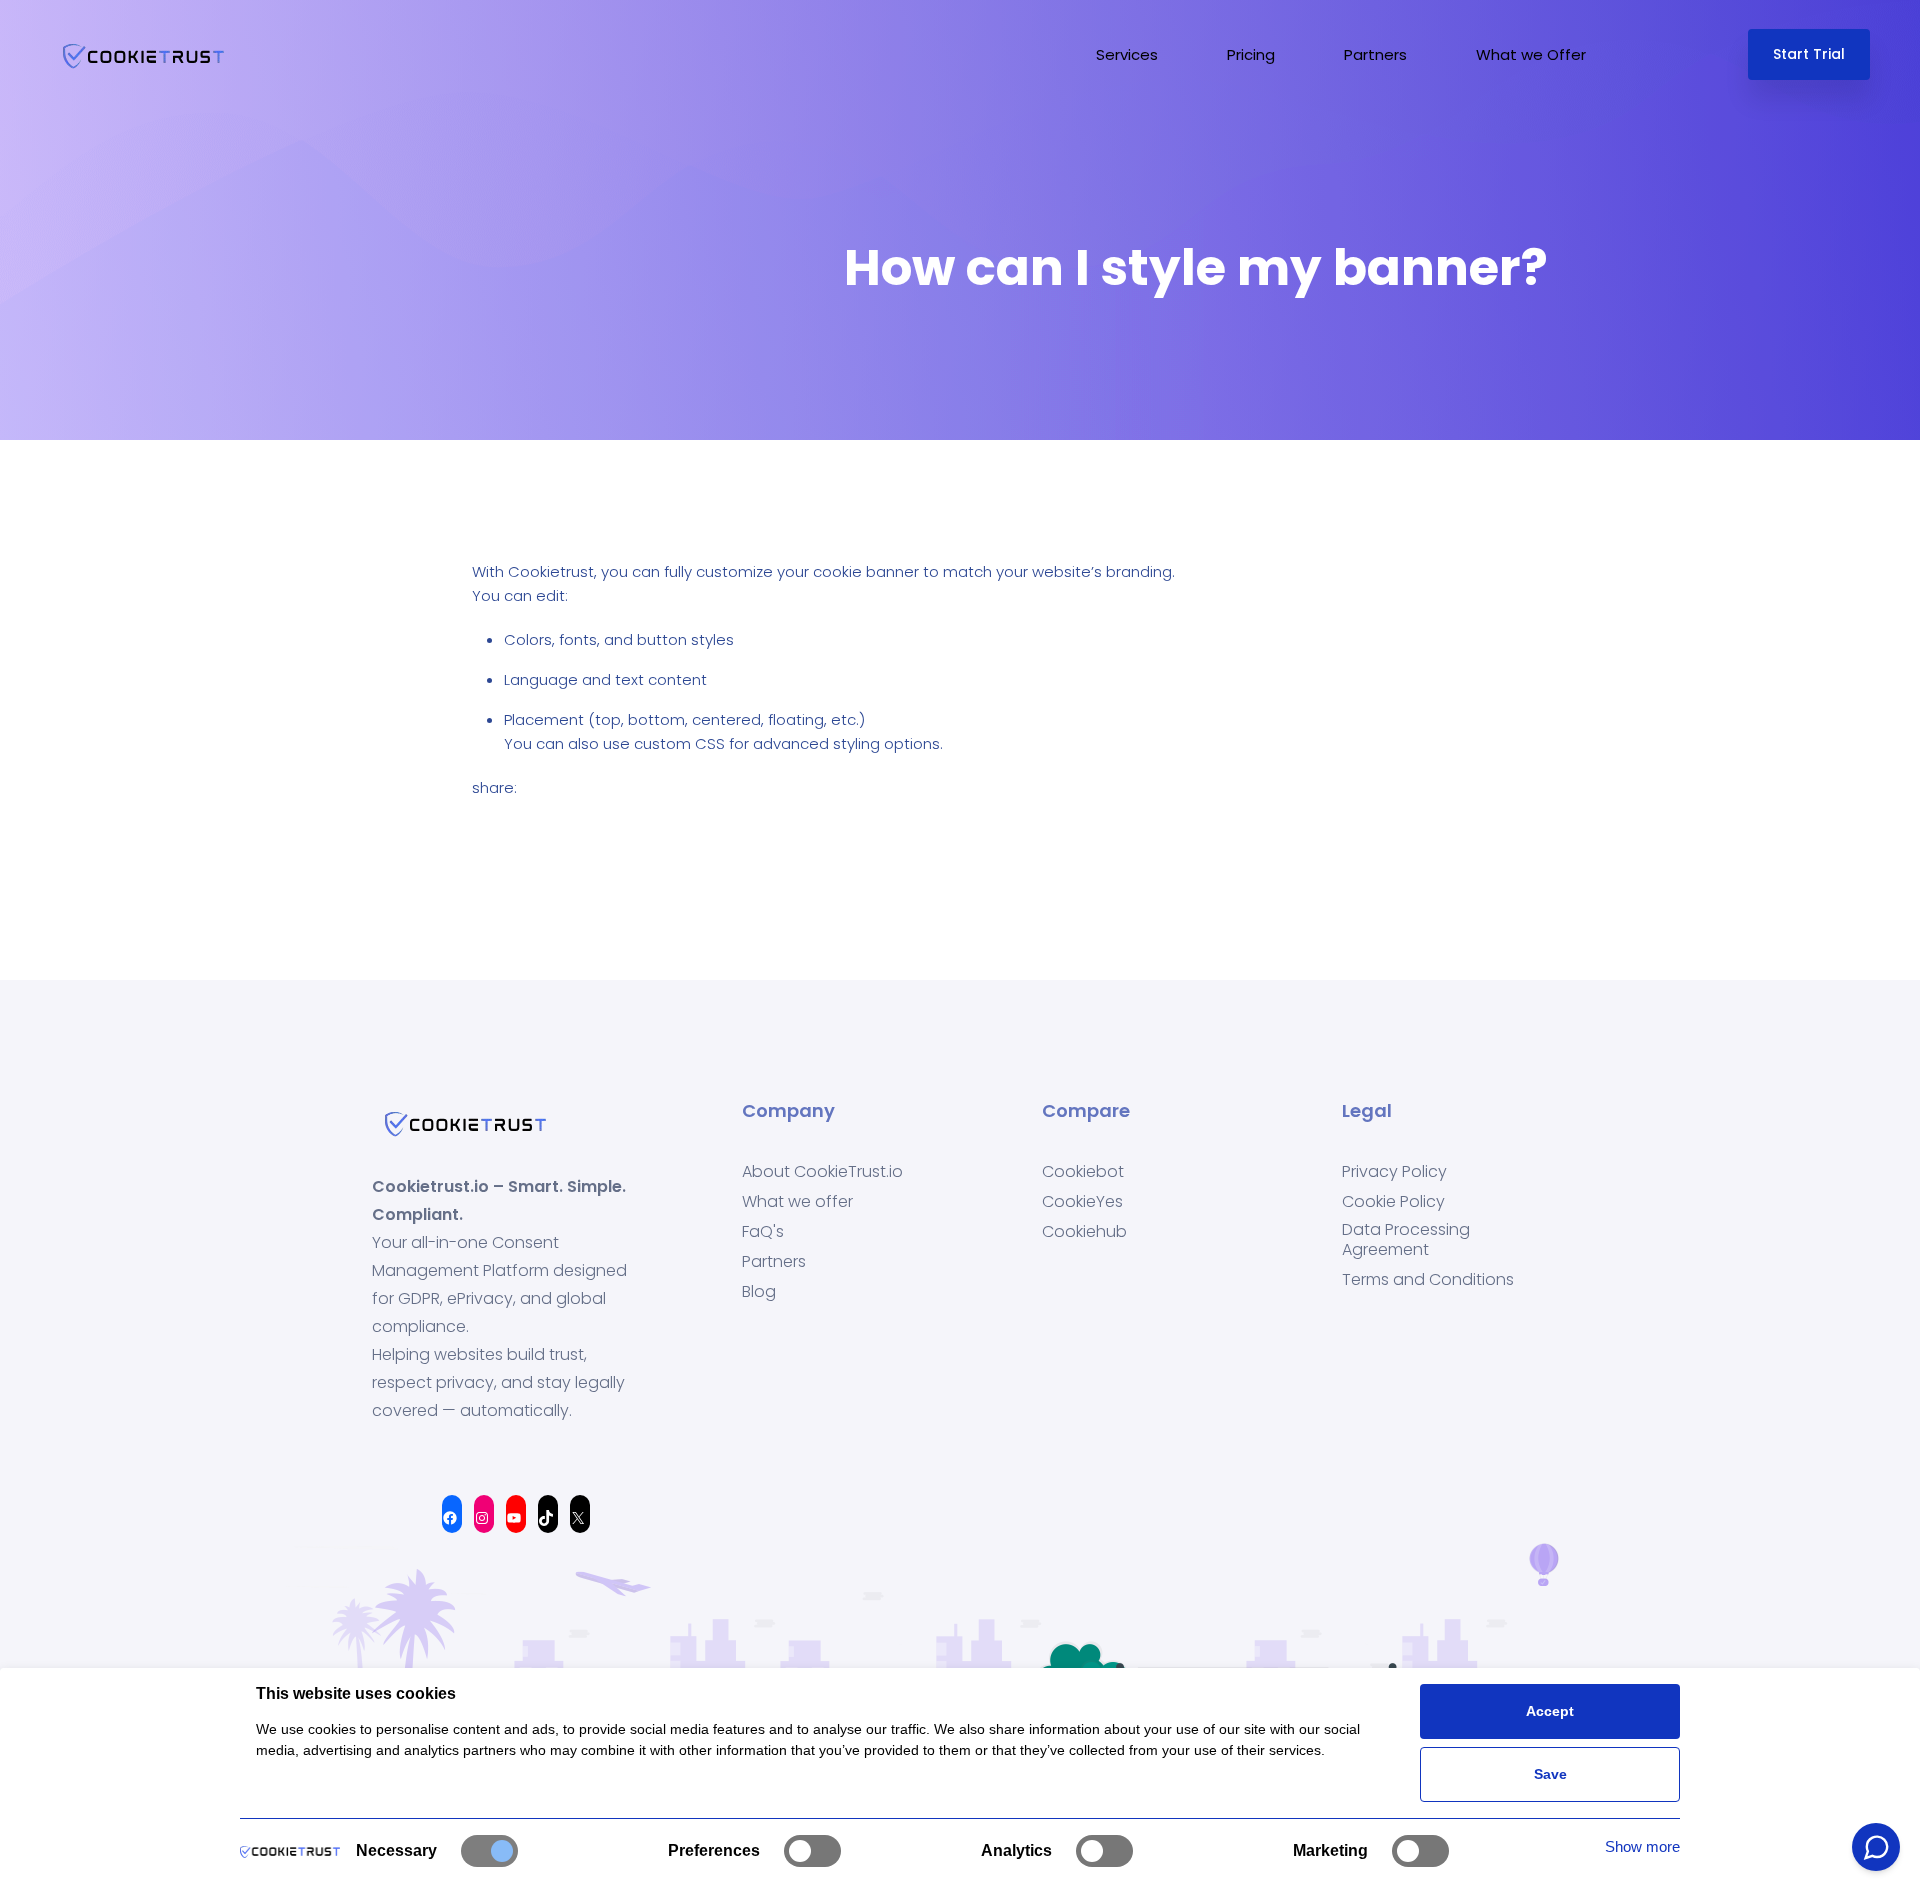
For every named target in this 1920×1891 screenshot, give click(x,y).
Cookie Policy (1393, 1202)
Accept (1550, 1711)
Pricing (1251, 54)
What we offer (797, 1202)
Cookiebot (1083, 1172)
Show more (1642, 1846)
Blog (759, 1292)
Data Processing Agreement (1406, 1240)
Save (1550, 1774)
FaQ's (763, 1232)
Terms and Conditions (1428, 1280)
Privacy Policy (1394, 1172)
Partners (1375, 54)
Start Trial (1809, 54)
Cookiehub (1084, 1232)
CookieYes (1082, 1202)
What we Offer (1531, 54)
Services (1127, 54)
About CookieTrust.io (822, 1172)
